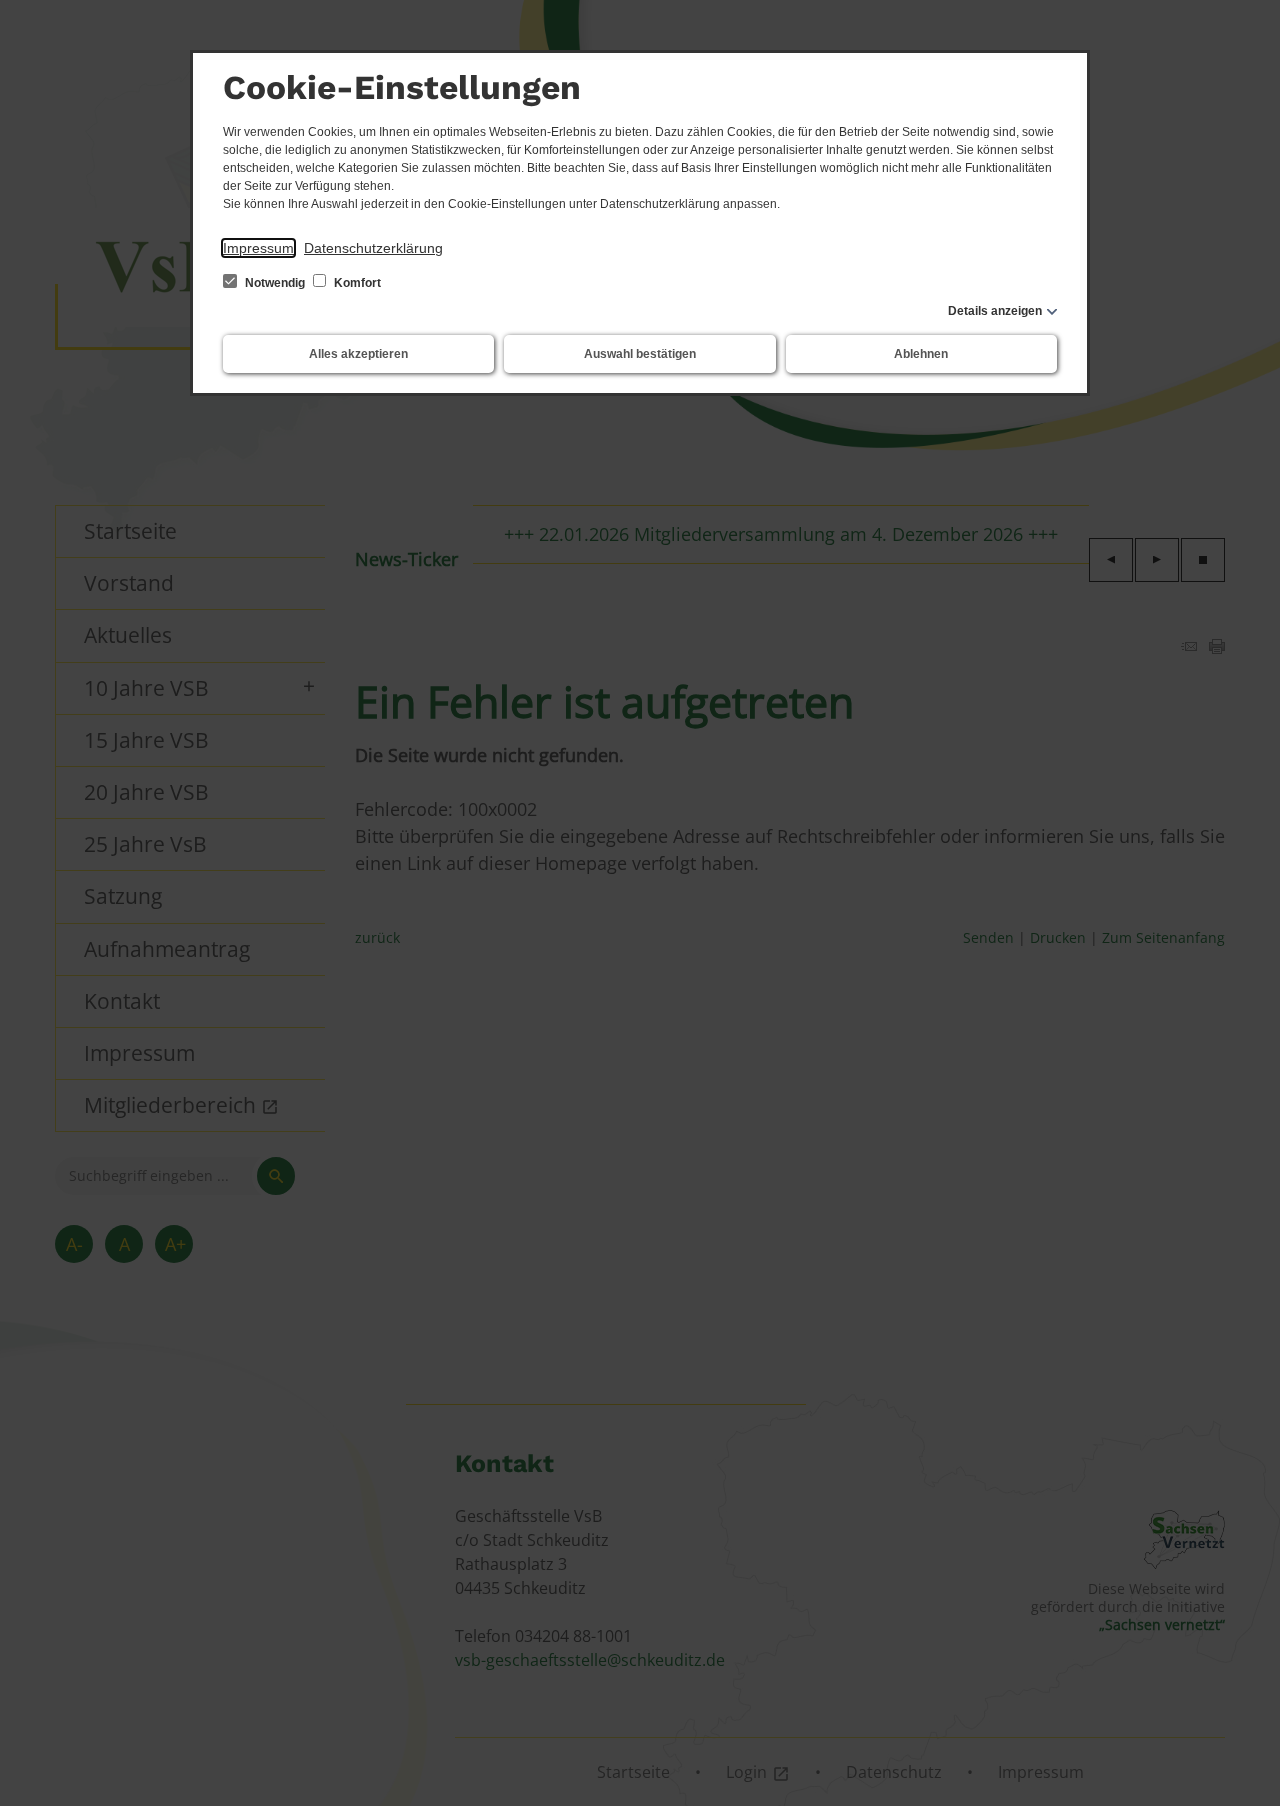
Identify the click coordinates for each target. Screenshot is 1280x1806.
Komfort (356, 283)
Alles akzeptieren (358, 354)
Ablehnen (921, 354)
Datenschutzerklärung (373, 248)
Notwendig (275, 283)
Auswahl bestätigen (640, 354)
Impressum (258, 248)
